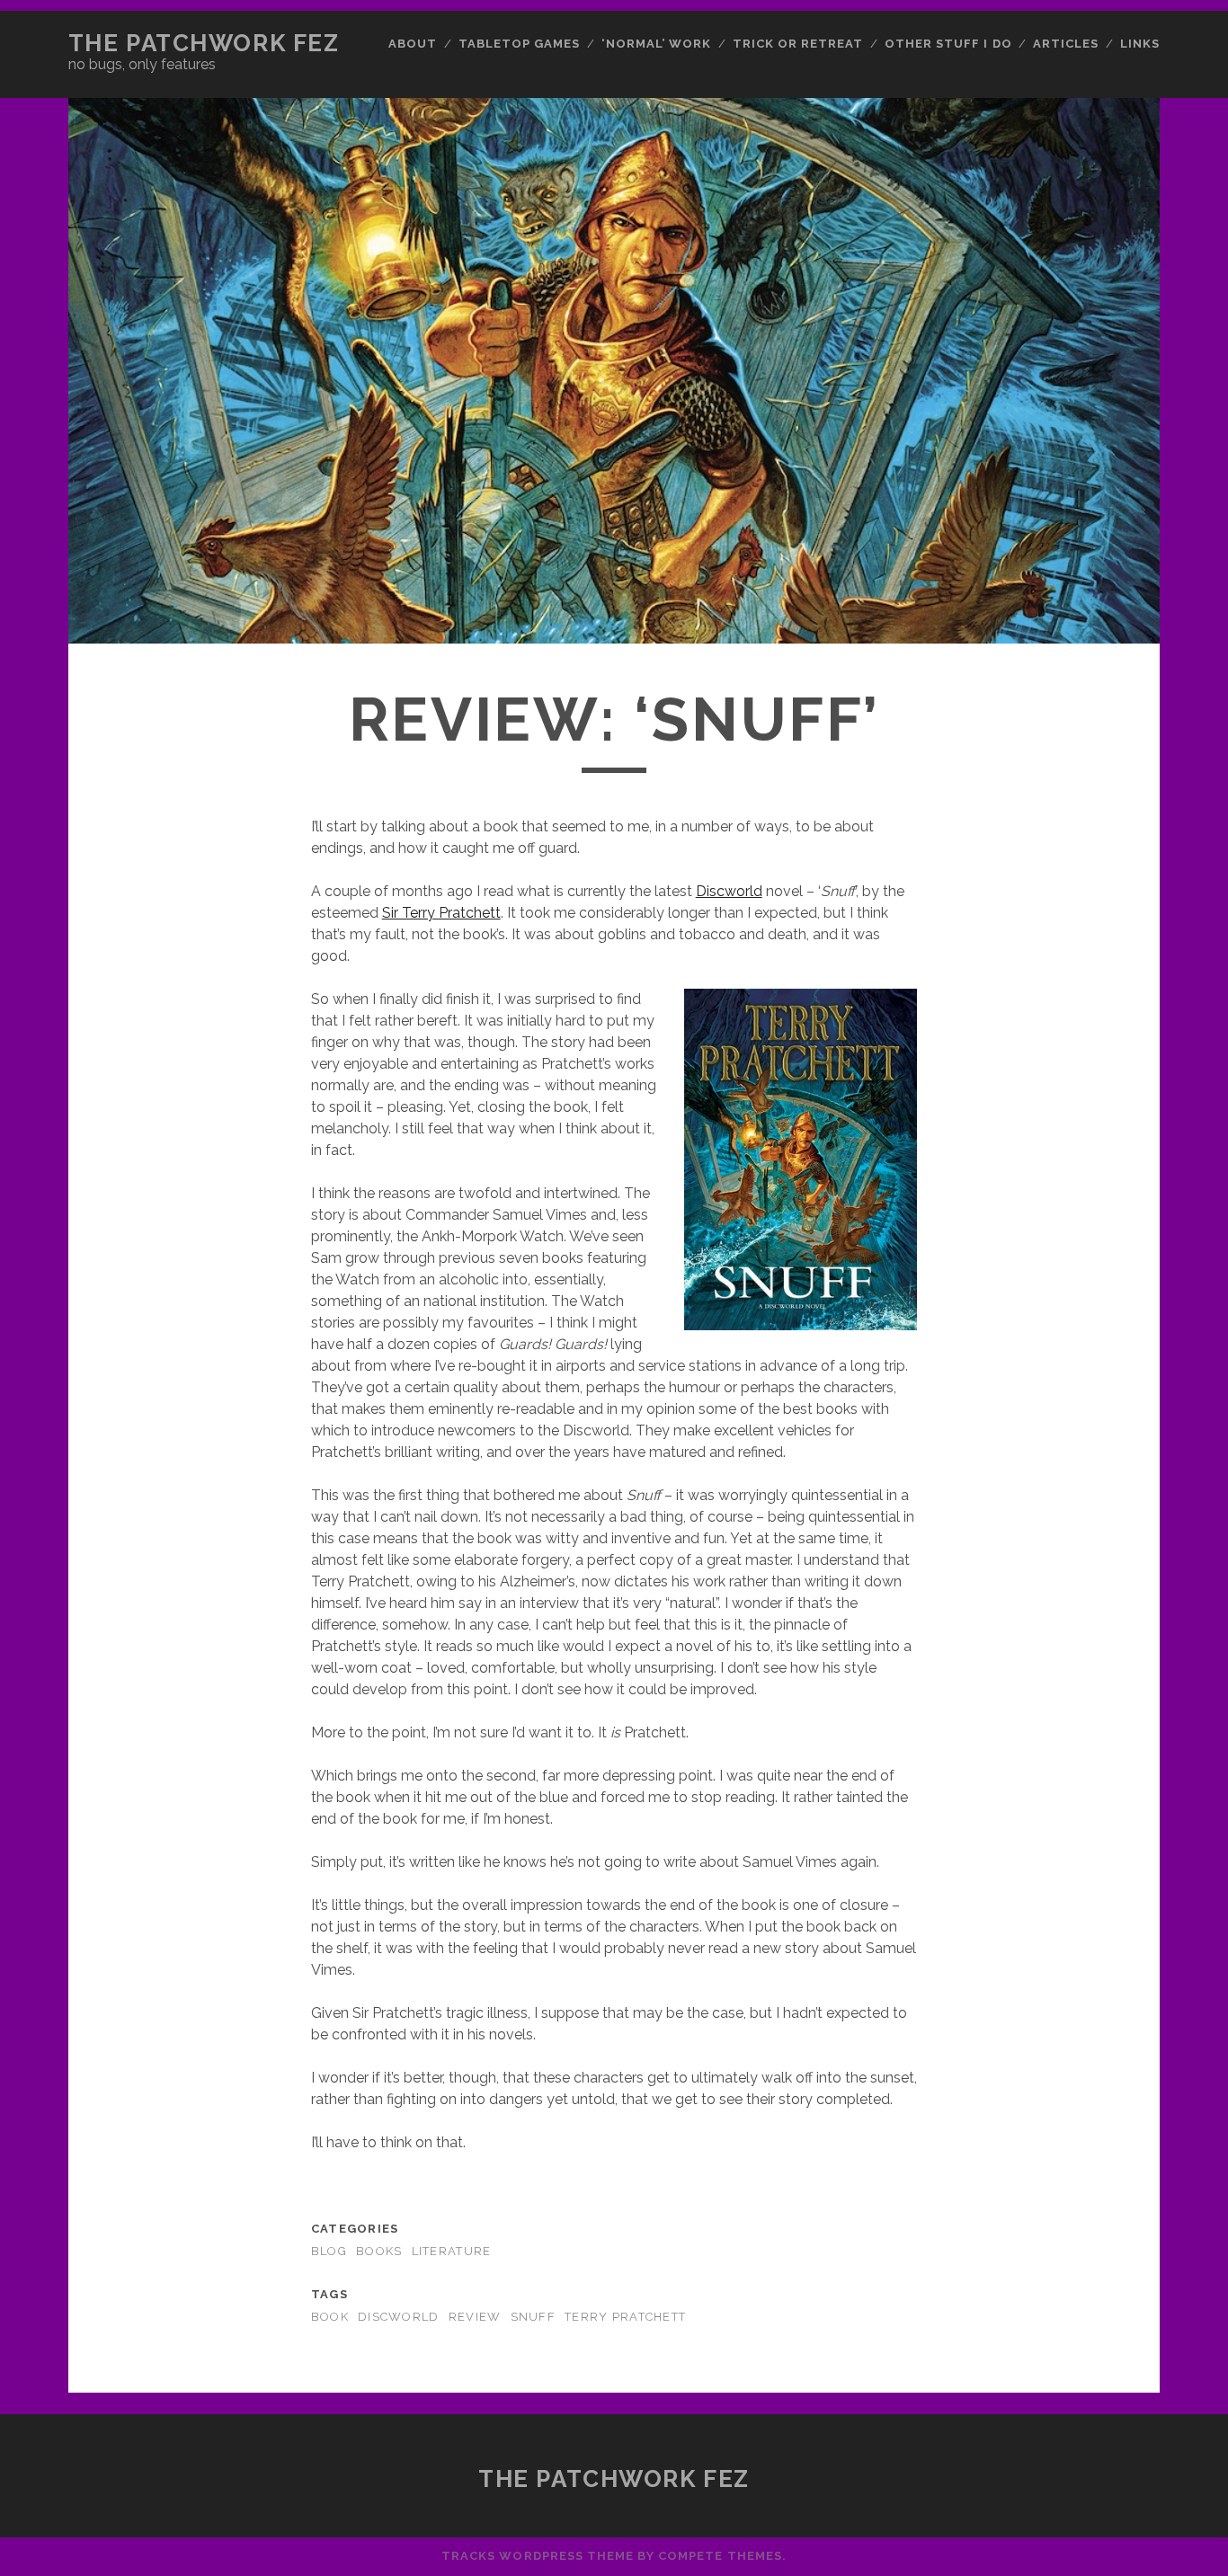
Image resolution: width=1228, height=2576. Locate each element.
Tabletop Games (520, 44)
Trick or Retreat (798, 44)
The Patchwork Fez (204, 43)
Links (1140, 44)
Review (475, 2317)
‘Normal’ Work (657, 44)
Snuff (533, 2317)
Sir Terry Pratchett (441, 913)
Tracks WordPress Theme (538, 2556)
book (330, 2317)
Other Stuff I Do (948, 44)
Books (379, 2251)
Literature (452, 2251)
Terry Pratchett (625, 2317)
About (413, 44)
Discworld (729, 891)
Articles (1066, 44)
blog (329, 2251)
